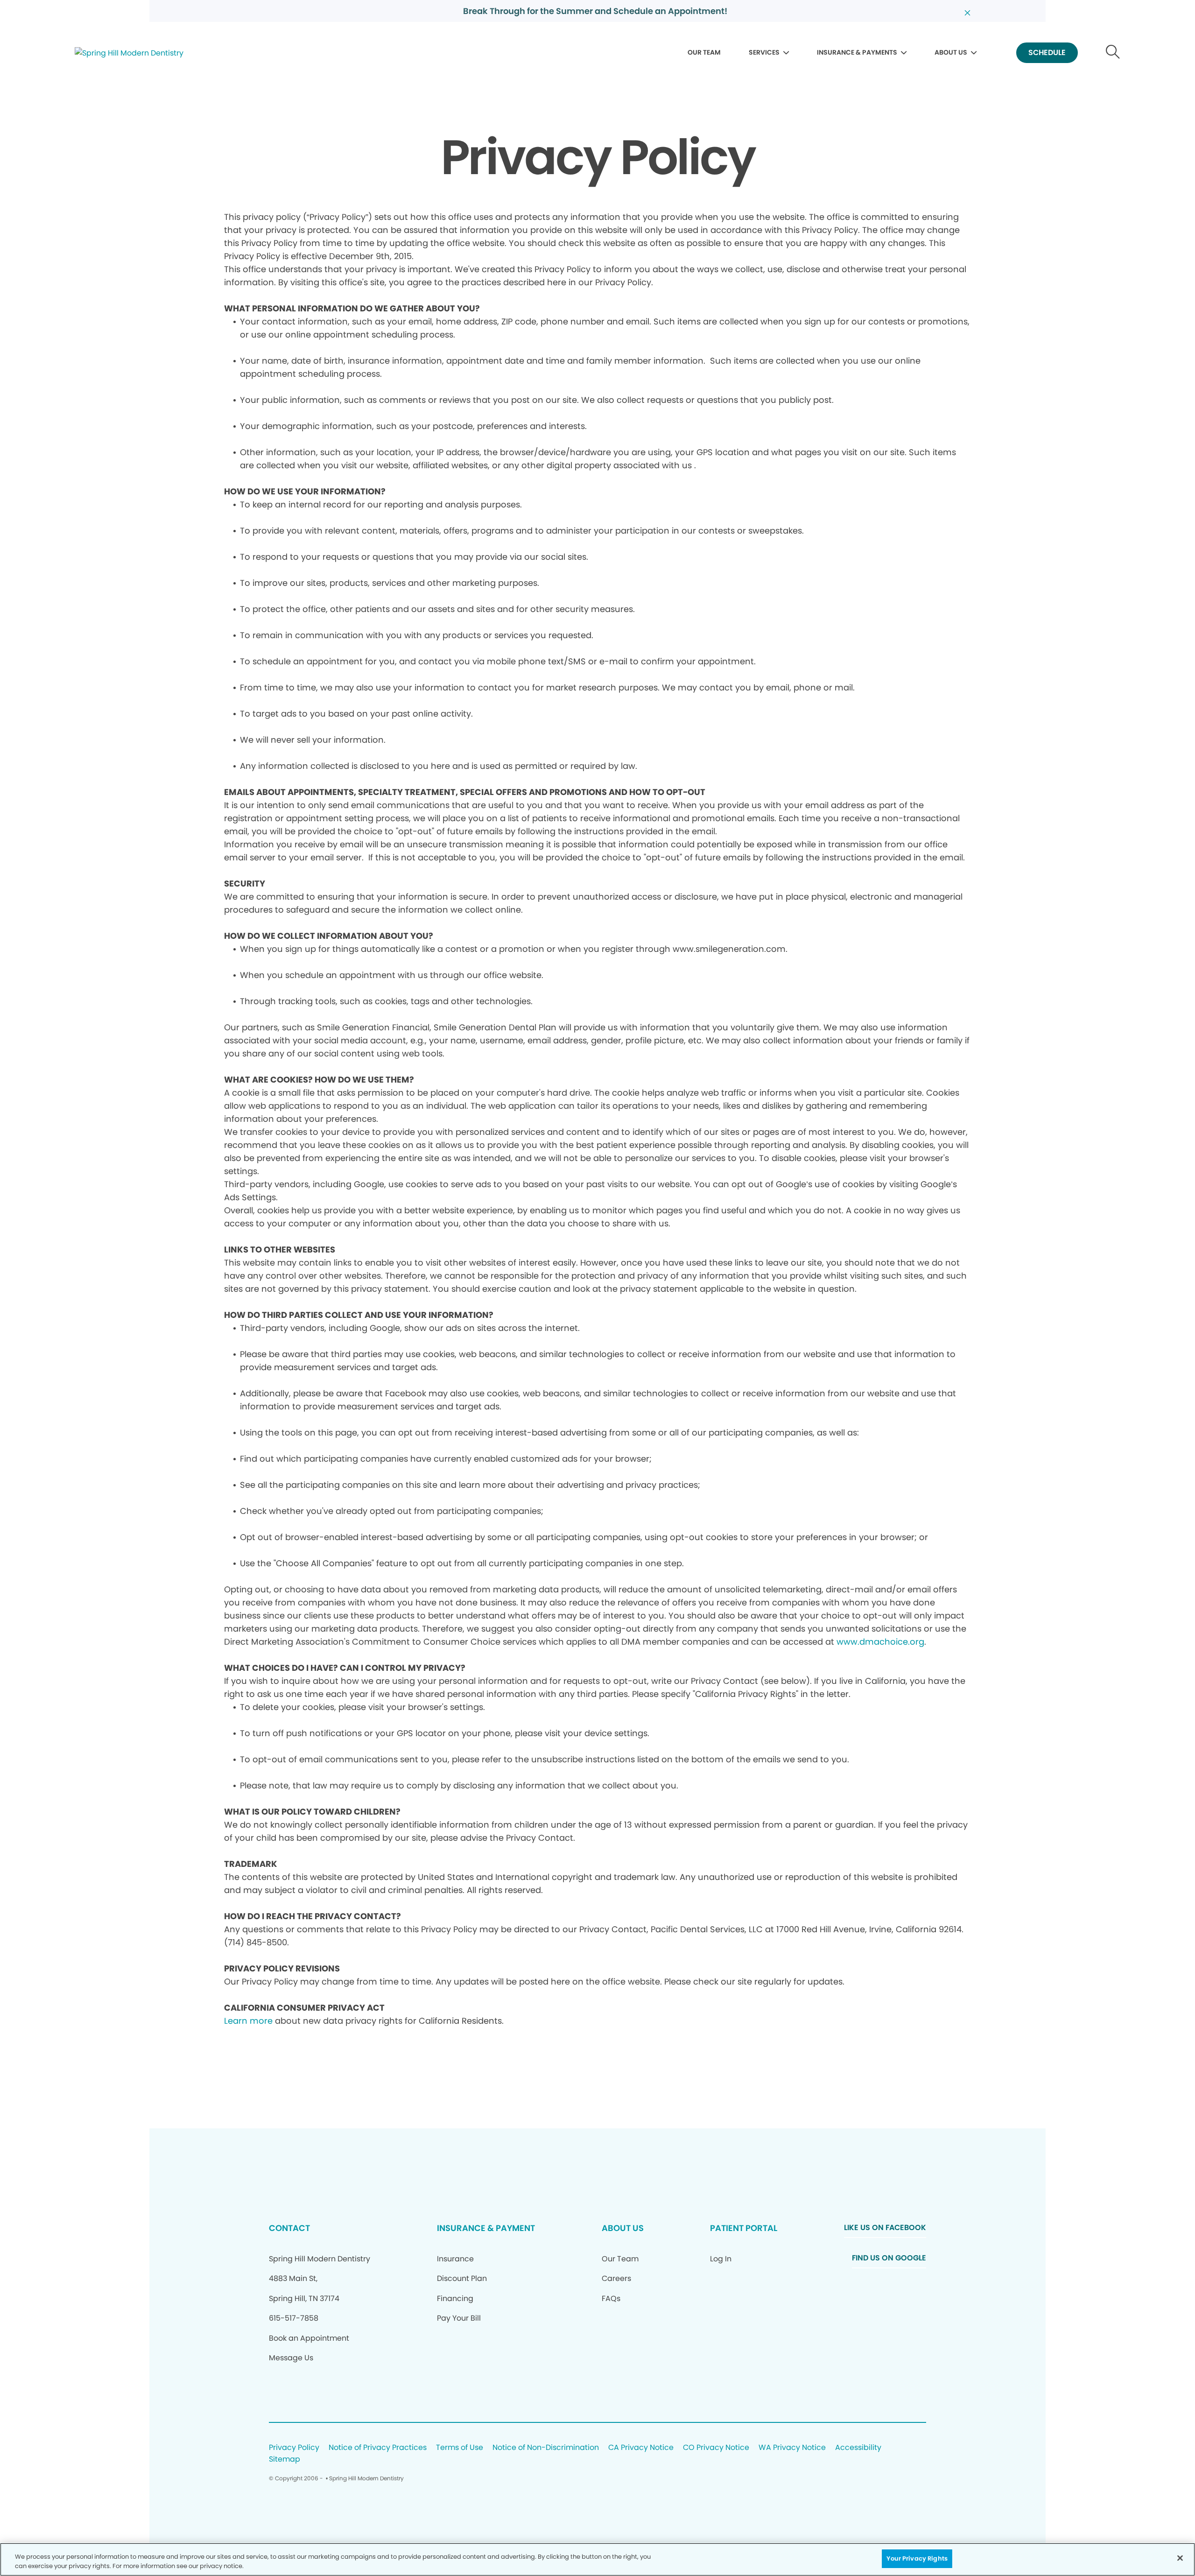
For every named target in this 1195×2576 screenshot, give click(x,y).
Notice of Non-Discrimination (546, 2448)
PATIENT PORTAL (744, 2228)
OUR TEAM (704, 52)
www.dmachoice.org (880, 1642)
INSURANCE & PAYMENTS (857, 52)
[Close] (1180, 2558)
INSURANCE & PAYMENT (486, 2228)
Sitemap (285, 2460)
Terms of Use (460, 2448)
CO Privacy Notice (716, 2448)
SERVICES (764, 52)
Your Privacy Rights (917, 2558)
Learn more (248, 2021)
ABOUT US (951, 52)
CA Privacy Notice (641, 2448)
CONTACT (289, 2228)
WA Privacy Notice (792, 2448)
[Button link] (1113, 53)
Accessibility (858, 2448)
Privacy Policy (294, 2448)
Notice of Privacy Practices (378, 2448)
